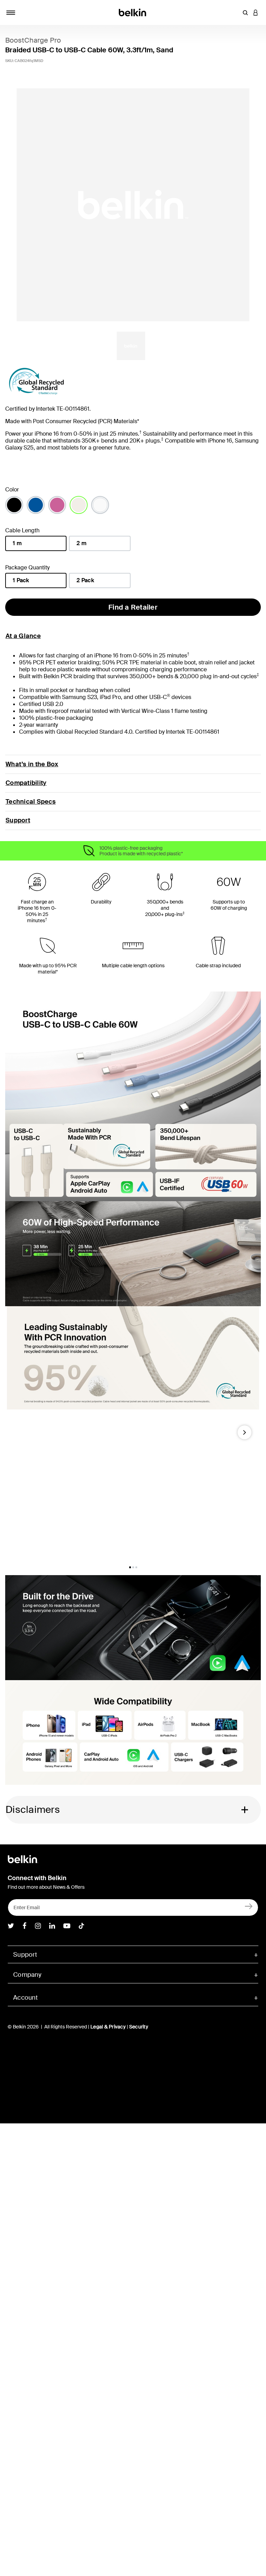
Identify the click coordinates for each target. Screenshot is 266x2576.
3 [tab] (136, 1567)
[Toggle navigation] (11, 12)
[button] (245, 12)
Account (25, 1998)
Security (139, 2027)
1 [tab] (130, 1567)
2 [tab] (133, 1567)
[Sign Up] (249, 1906)
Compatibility (26, 783)
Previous (16, 1435)
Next (245, 1435)
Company (27, 1975)
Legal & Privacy (108, 2027)
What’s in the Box (32, 764)
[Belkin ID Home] (133, 12)
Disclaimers (33, 1810)
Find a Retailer (133, 607)
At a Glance (23, 636)
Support (18, 820)
